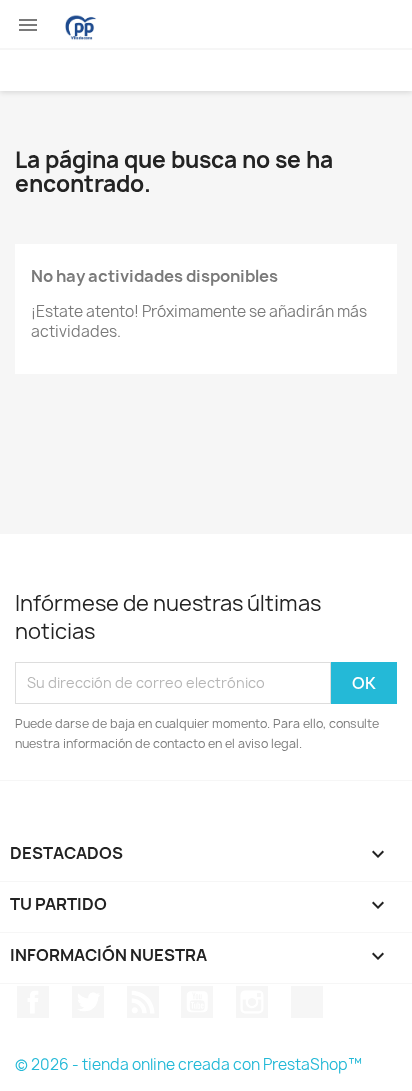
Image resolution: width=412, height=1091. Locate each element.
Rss (143, 1002)
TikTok (307, 1002)
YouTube (197, 1002)
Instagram (252, 1002)
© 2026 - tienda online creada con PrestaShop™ (188, 1064)
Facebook (33, 1002)
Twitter (88, 1002)
